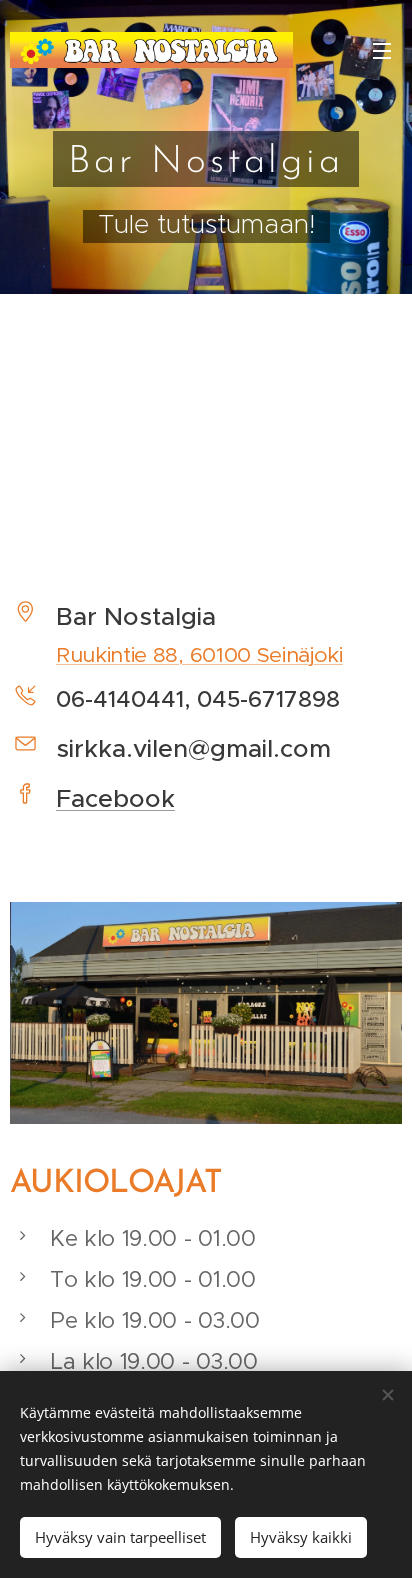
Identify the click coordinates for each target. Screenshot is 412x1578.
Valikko (382, 50)
